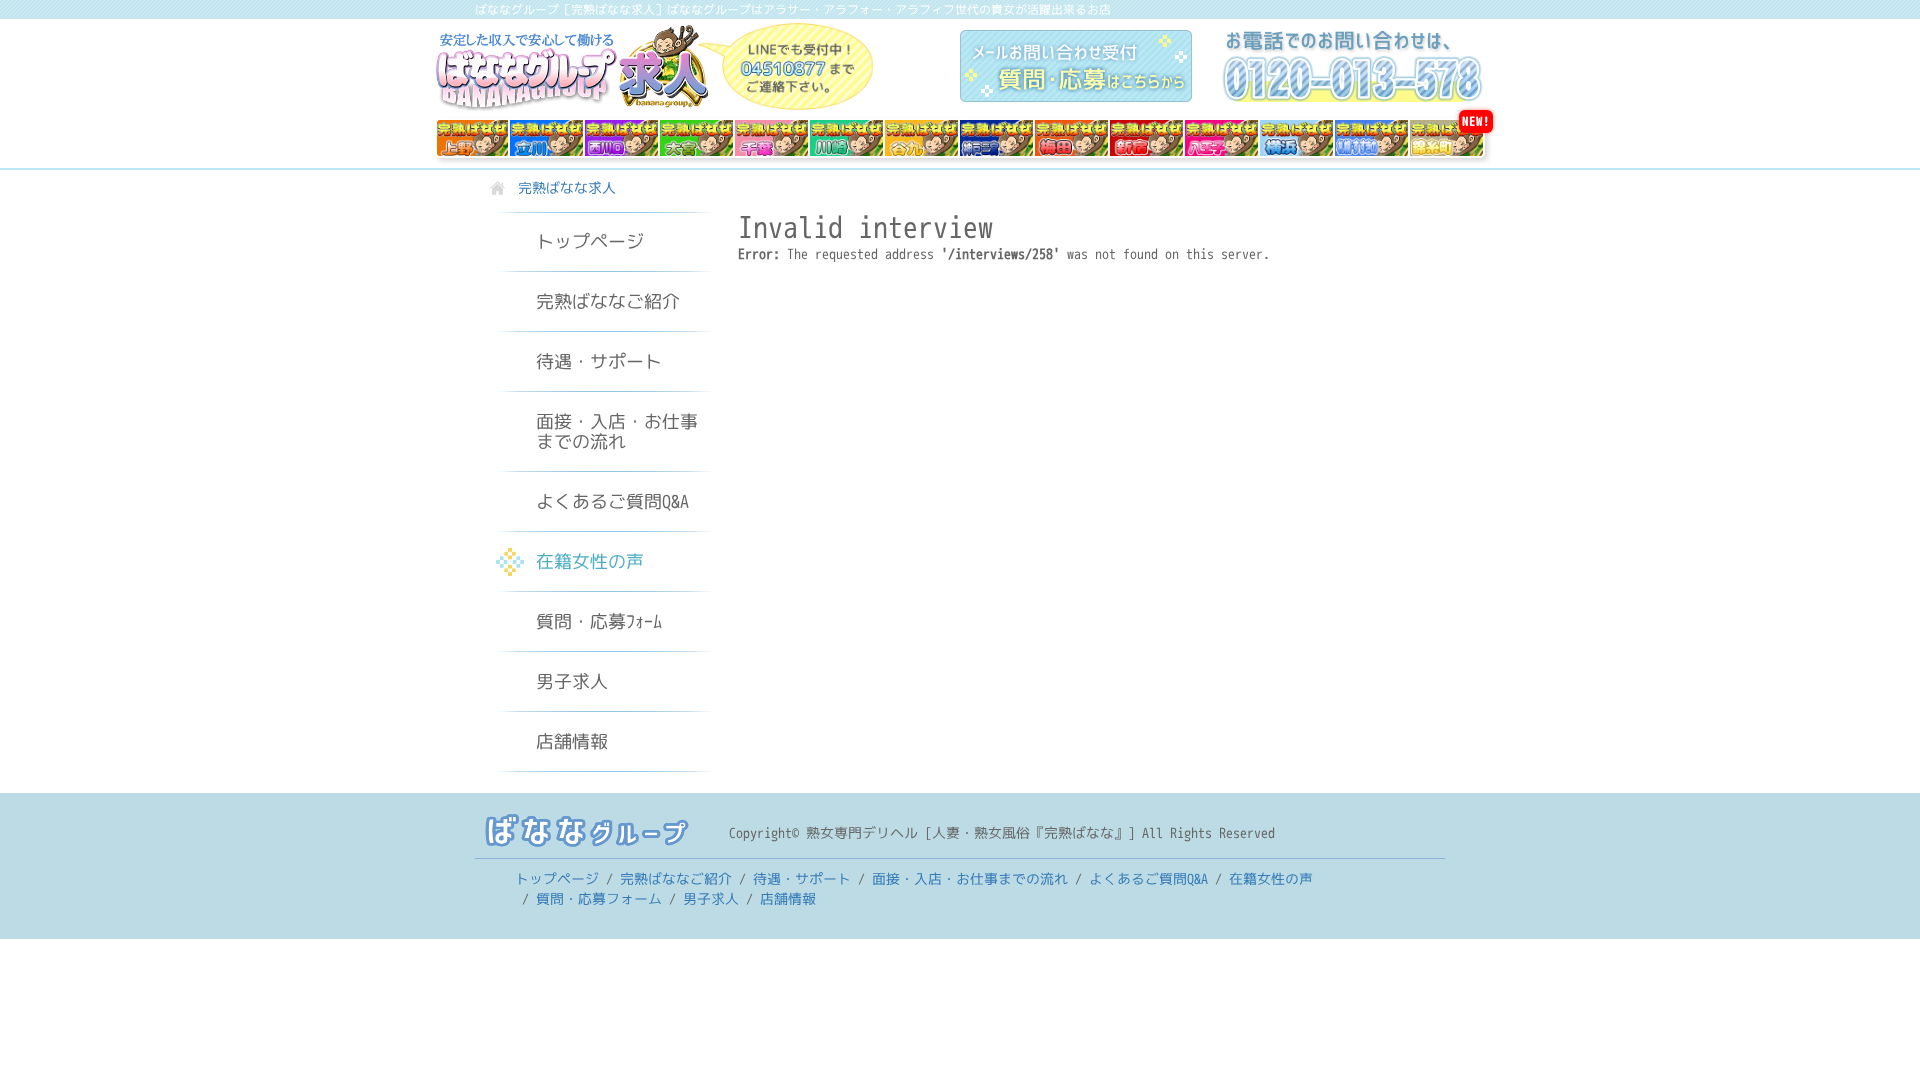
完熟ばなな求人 (572, 68)
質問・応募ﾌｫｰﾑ (599, 621)
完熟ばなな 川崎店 (846, 138)
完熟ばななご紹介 (608, 301)
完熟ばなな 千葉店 (771, 138)
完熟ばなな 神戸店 (996, 138)
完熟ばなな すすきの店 (1371, 139)
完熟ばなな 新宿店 (1146, 138)
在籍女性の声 (590, 561)
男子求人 (572, 681)
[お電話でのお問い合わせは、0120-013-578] (1353, 66)
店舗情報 (572, 741)
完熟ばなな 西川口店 (621, 139)
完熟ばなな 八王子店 (1221, 139)
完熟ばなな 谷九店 (921, 138)
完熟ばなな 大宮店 (696, 138)
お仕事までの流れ (617, 431)
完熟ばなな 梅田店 (1071, 138)
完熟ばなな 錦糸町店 (1451, 138)
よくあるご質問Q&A (612, 501)
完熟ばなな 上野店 (472, 138)
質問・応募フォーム (599, 898)
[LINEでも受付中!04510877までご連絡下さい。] (785, 65)
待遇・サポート (599, 361)
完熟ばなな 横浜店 (1296, 138)
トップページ (590, 241)
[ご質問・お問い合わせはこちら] (1091, 66)
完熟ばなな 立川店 (546, 138)
